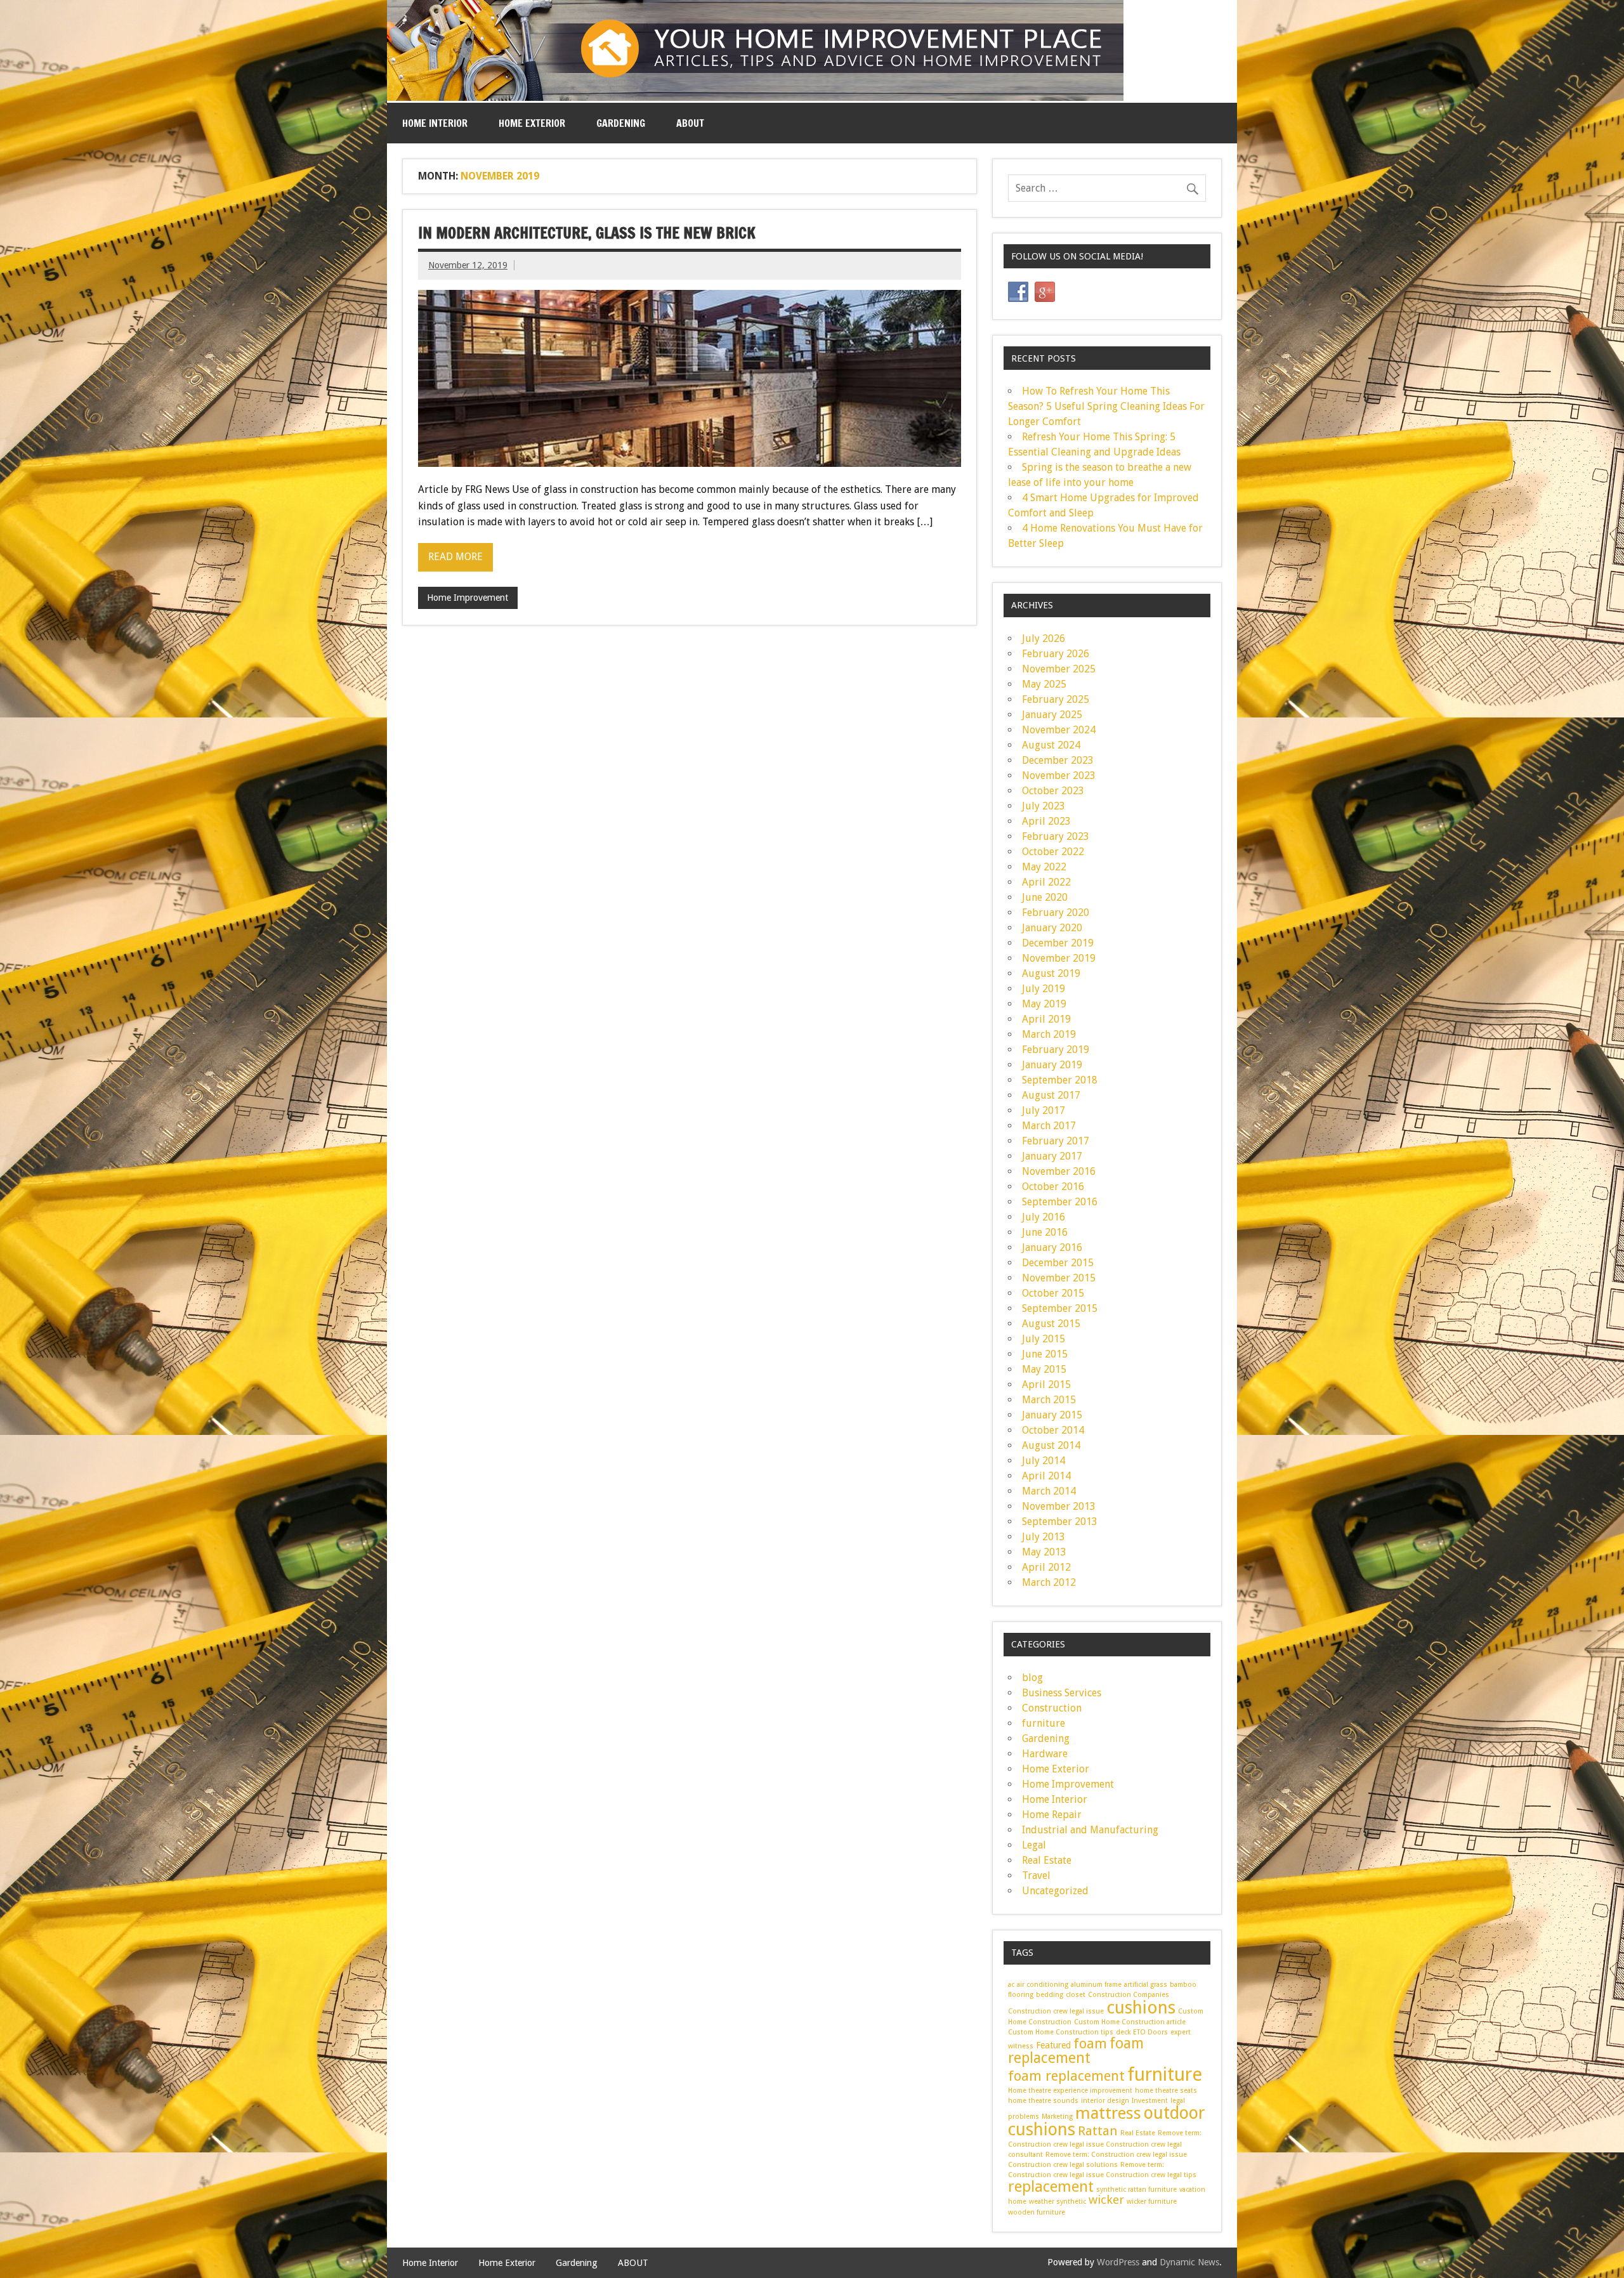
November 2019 (1059, 958)
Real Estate (1047, 1860)
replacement (1051, 2187)
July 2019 (1044, 989)
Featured (1053, 2045)
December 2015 (1058, 1263)
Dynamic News (1189, 2262)
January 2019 (1052, 1065)
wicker (1106, 2200)
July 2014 (1044, 1461)
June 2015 (1045, 1354)
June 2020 (1045, 897)
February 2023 (1056, 836)
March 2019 (1049, 1034)
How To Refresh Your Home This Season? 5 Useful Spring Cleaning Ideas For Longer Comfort (1106, 406)
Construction (1052, 1708)
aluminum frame (1096, 1985)
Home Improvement (468, 598)
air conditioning (1043, 1985)
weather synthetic (1058, 2202)
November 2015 (1059, 1278)
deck (1123, 2032)
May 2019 (1044, 1004)
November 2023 (1059, 776)
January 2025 (1052, 715)
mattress (1108, 2113)
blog (1032, 1678)
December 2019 (1058, 943)
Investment (1150, 2101)
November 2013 (1059, 1506)
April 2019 (1046, 1019)
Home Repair (1052, 1815)
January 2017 (1052, 1156)
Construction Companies (1129, 1995)
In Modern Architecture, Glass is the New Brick (587, 233)
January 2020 (1052, 928)
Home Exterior (532, 123)
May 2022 (1044, 867)
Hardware (1045, 1754)
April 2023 (1046, 821)
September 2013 (1060, 1522)
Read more (455, 557)
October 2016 (1053, 1187)
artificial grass (1146, 1985)
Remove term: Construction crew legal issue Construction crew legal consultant (1105, 2144)
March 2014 (1049, 1491)
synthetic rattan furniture (1136, 2190)
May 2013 (1044, 1552)
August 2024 (1051, 745)
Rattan (1098, 2131)
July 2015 (1044, 1339)
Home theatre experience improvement (1070, 2091)
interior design (1105, 2101)
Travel (1036, 1875)
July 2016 (1044, 1217)
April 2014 (1046, 1476)
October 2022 (1053, 852)
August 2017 (1051, 1095)
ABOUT (690, 123)
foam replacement (1076, 2051)
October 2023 (1053, 791)
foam (1090, 2043)
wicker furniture (1152, 2202)
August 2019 (1051, 973)
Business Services (1062, 1693)
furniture (1044, 1723)
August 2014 (1051, 1445)
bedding (1050, 1995)
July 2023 (1044, 806)
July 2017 (1044, 1110)
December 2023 (1058, 760)
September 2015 (1060, 1308)
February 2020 (1056, 913)
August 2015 (1051, 1324)
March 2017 (1049, 1126)
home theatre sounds (1043, 2101)
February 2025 (1056, 699)
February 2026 (1056, 654)
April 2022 (1046, 882)
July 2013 (1044, 1537)
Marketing (1057, 2117)
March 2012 (1049, 1582)
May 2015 (1044, 1369)
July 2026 (1044, 638)
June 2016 (1045, 1232)
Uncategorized (1055, 1891)
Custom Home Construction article (1130, 2022)
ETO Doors (1150, 2032)
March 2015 (1049, 1400)
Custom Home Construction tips (1061, 2032)
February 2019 (1056, 1050)
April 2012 (1046, 1567)
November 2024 (1059, 730)
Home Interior (435, 123)
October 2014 (1053, 1430)
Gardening (621, 123)
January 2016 (1052, 1247)
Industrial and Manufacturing (1090, 1830)
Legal (1034, 1845)
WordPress (1118, 2262)
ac (1011, 1985)
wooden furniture (1037, 2212)
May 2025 (1044, 684)
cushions (1141, 2007)
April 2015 (1046, 1384)
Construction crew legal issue (1056, 2011)
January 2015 (1052, 1415)
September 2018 (1060, 1080)
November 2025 (1059, 669)
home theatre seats (1166, 2091)
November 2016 (1059, 1171)
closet (1076, 1995)
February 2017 (1056, 1141)
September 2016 (1060, 1202)
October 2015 (1053, 1293)
